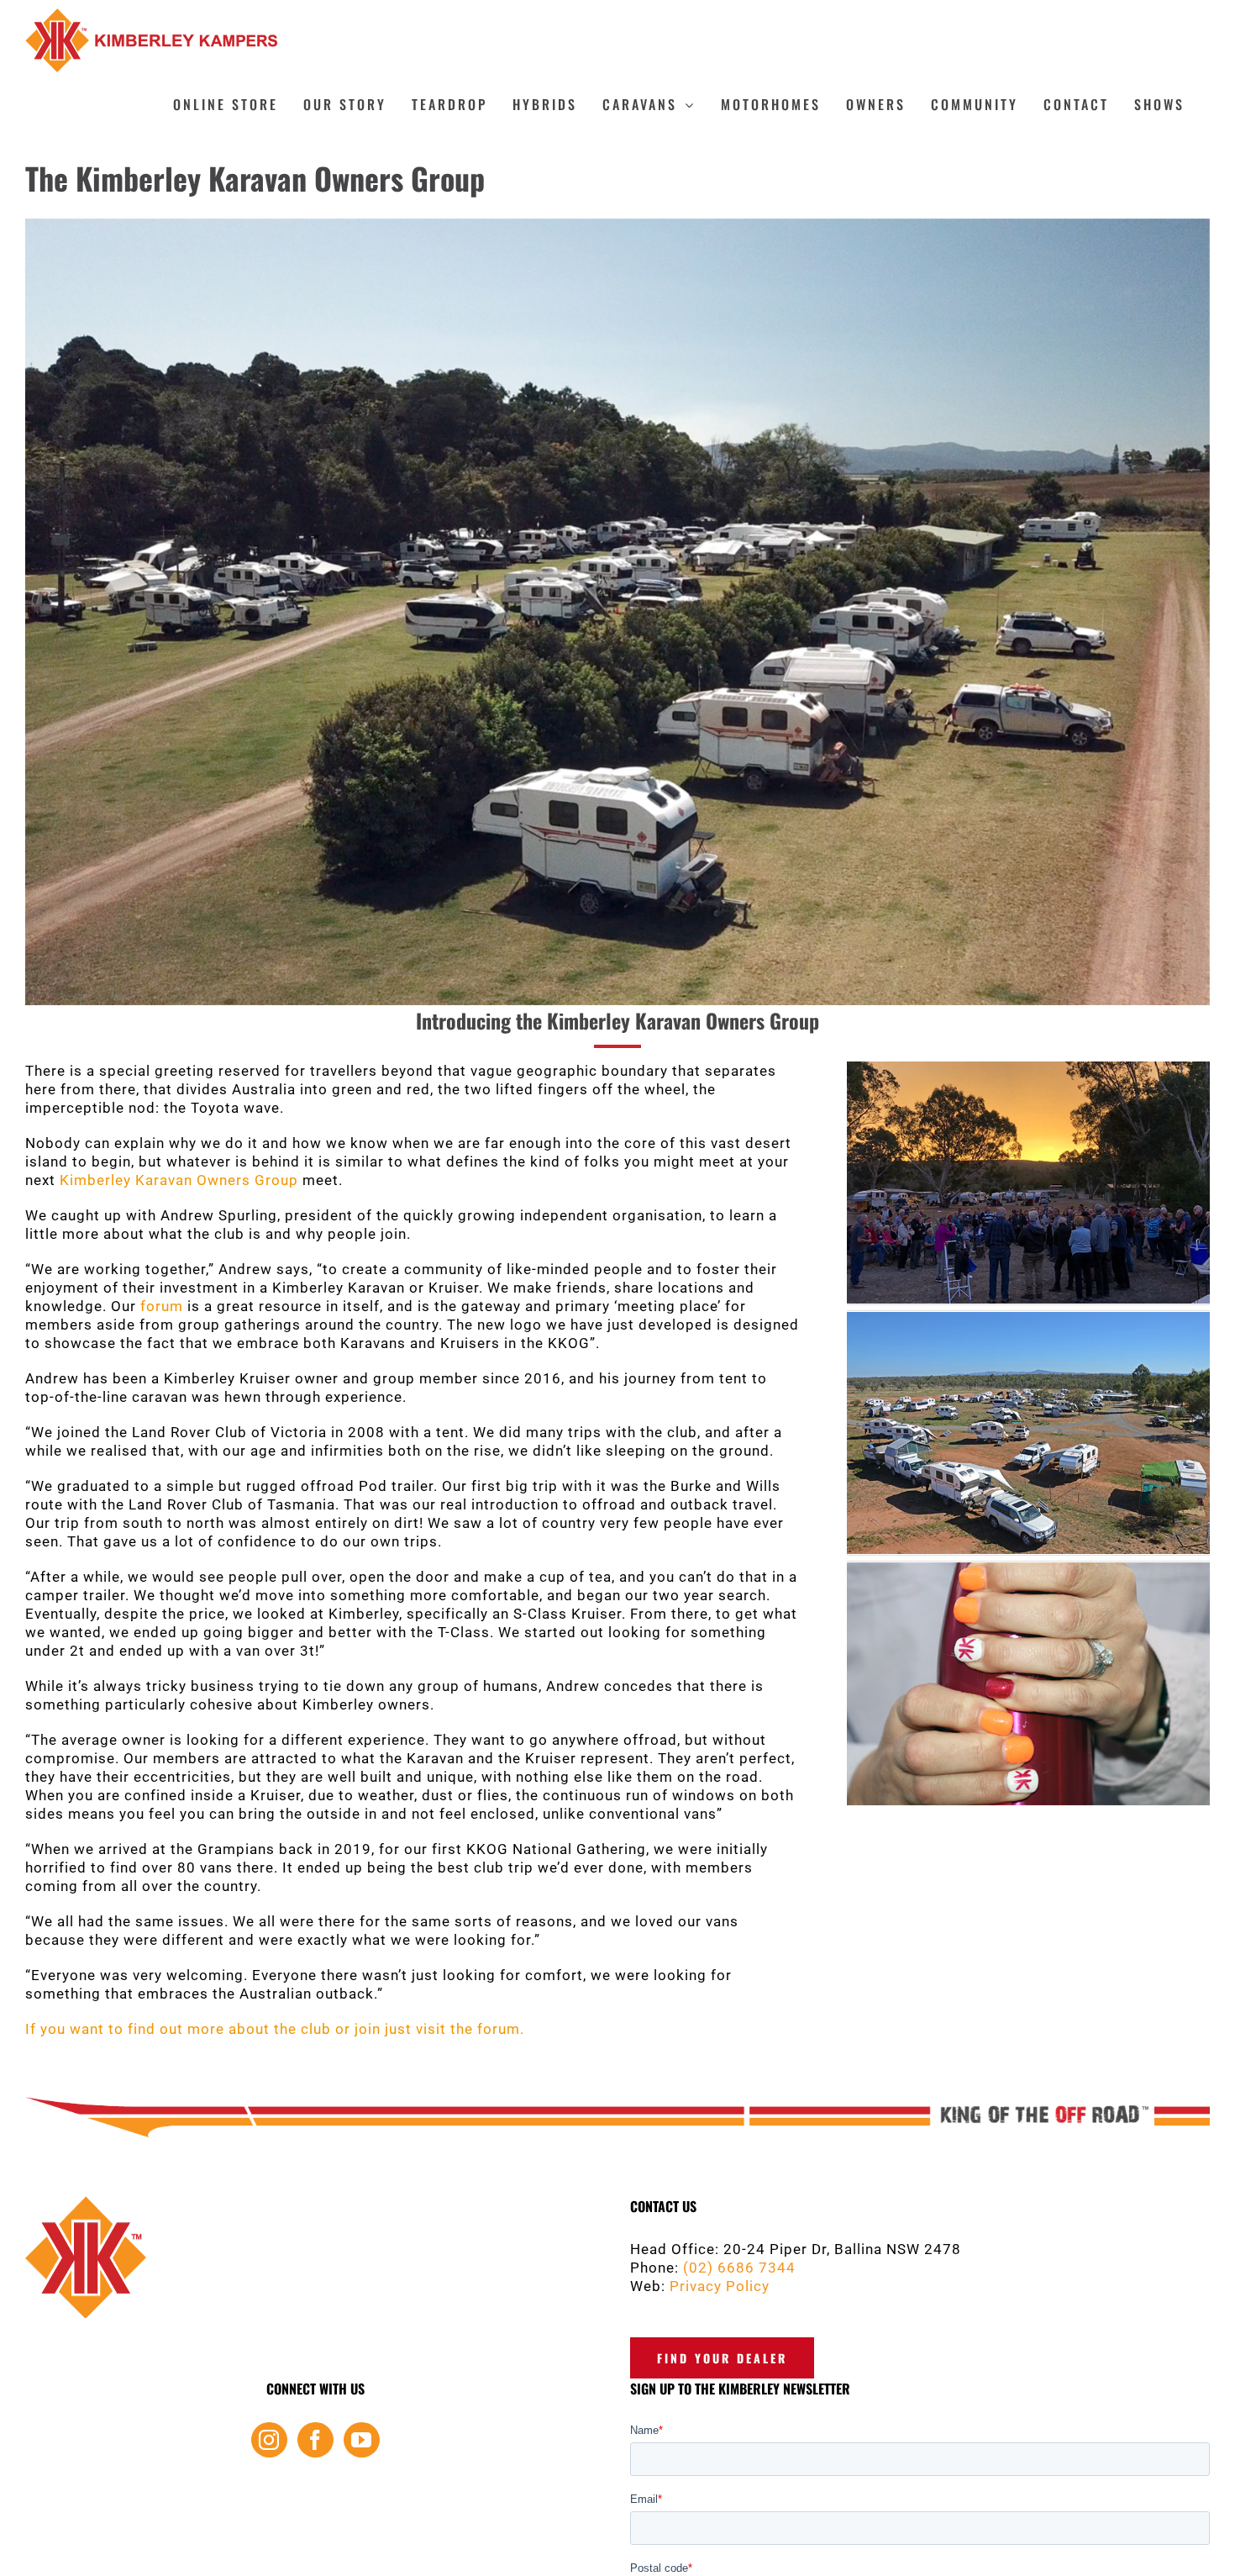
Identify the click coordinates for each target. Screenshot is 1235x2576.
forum (162, 1306)
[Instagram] (269, 2440)
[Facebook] (315, 2440)
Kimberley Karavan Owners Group (179, 1180)
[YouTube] (362, 2440)
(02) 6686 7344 (739, 2268)
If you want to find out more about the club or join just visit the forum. (275, 2029)
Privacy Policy (720, 2286)
